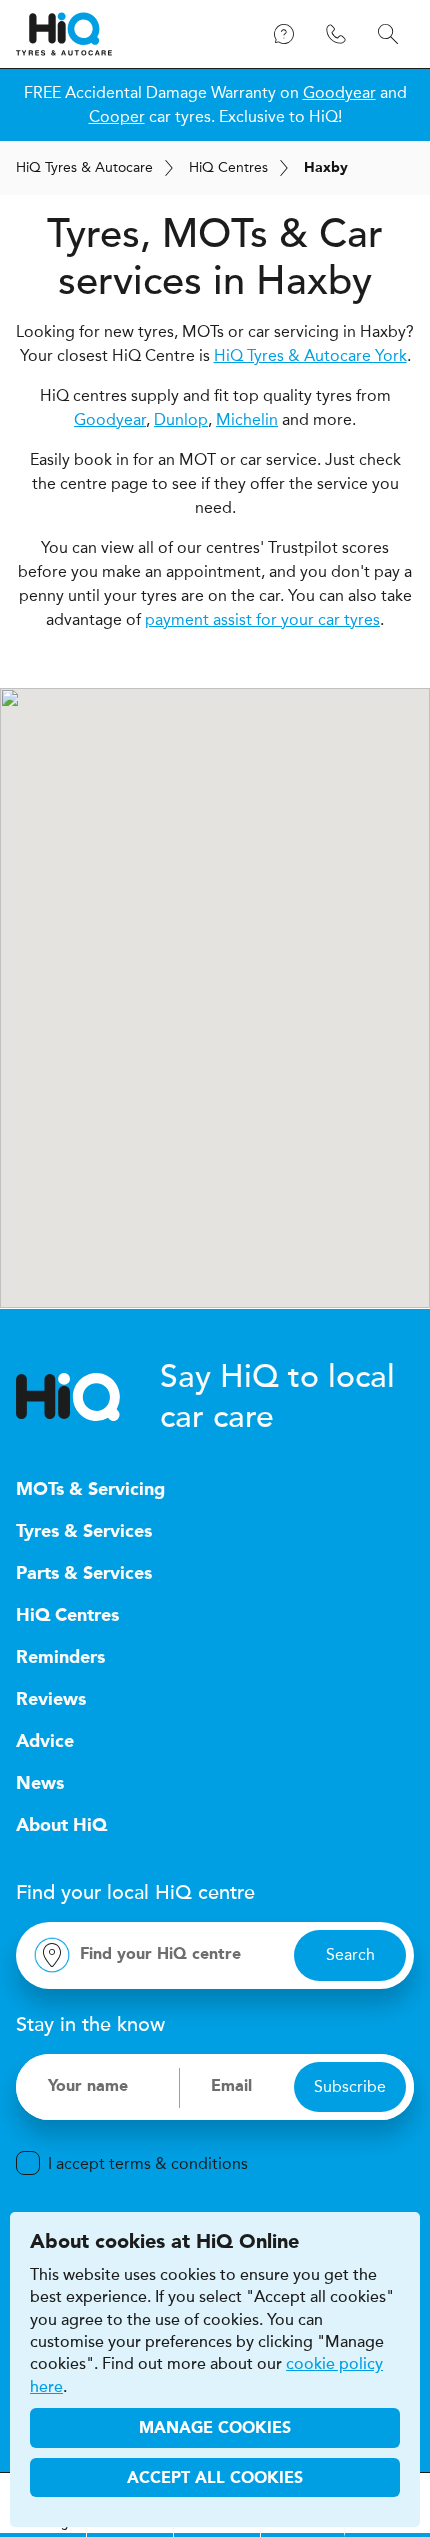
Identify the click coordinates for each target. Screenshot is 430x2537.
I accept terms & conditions (148, 2163)
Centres (228, 167)
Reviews (51, 1700)
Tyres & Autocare (84, 167)
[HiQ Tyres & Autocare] (64, 34)
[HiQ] (88, 1397)
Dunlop (181, 419)
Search (350, 1954)
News (40, 1784)
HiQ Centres (67, 1616)
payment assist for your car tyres (262, 619)
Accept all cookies (215, 2479)
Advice (45, 1742)
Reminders (60, 1658)
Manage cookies (215, 2429)
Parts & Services (84, 1574)
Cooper (117, 116)
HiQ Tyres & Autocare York (310, 355)
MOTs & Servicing (90, 1490)
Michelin (247, 419)
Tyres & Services (84, 1532)
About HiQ (61, 1826)
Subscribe (350, 2086)
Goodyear (339, 92)
